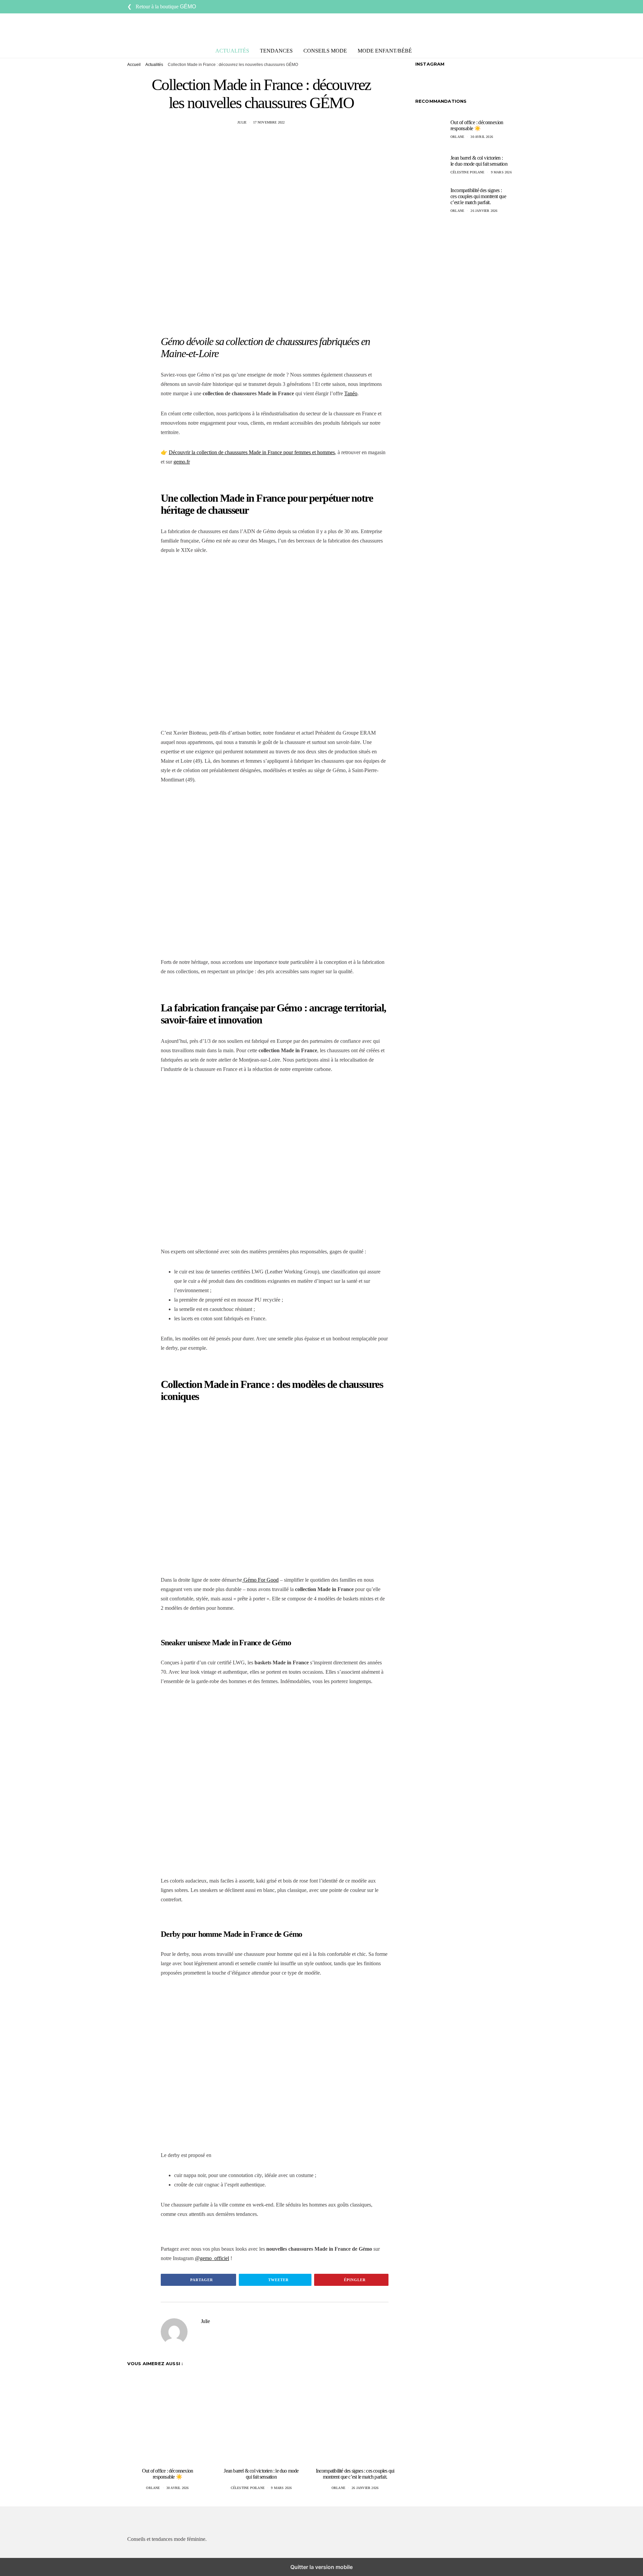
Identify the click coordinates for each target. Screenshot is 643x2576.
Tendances (276, 51)
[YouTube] (506, 7)
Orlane (153, 2488)
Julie (242, 122)
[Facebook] (483, 7)
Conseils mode (325, 51)
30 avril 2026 (178, 2488)
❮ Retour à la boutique (162, 7)
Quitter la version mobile (321, 2567)
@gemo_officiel (212, 2258)
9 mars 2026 (281, 2488)
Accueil (134, 65)
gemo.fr (182, 462)
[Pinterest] (514, 7)
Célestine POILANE (248, 2488)
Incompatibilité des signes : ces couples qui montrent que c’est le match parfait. (355, 2474)
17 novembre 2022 (269, 122)
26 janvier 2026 (365, 2488)
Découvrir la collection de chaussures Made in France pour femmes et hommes (252, 452)
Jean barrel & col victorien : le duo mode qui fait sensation (261, 2474)
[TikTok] (498, 7)
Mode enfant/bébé (385, 51)
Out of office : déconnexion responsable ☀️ (167, 2474)
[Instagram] (490, 7)
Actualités (232, 51)
